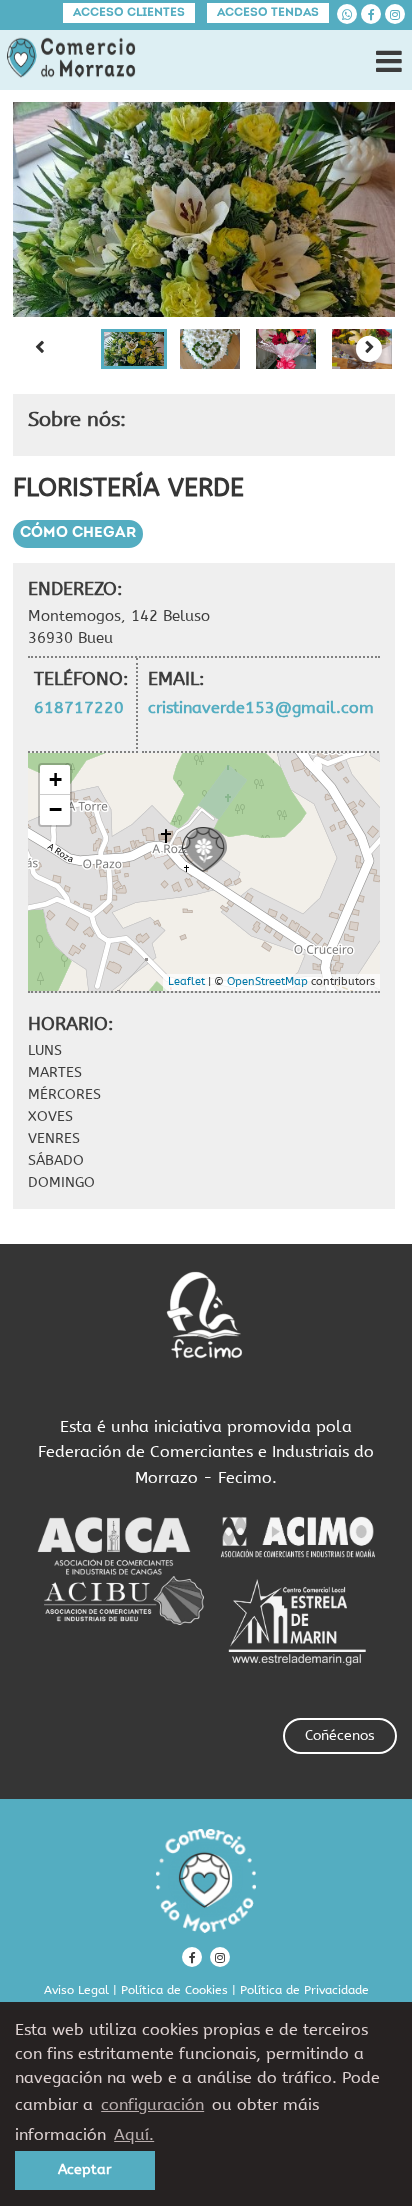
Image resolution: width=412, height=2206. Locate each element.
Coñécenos (340, 1735)
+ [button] (55, 779)
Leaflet (186, 981)
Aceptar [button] (85, 2169)
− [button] (55, 809)
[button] (134, 349)
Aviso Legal (76, 1990)
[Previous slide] (39, 349)
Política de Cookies (174, 1990)
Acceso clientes (129, 13)
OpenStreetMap (267, 981)
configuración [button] (152, 2104)
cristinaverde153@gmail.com (261, 707)
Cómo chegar (78, 533)
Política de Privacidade (304, 1990)
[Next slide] (369, 349)
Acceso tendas (268, 13)
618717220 (79, 707)
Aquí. (134, 2134)
